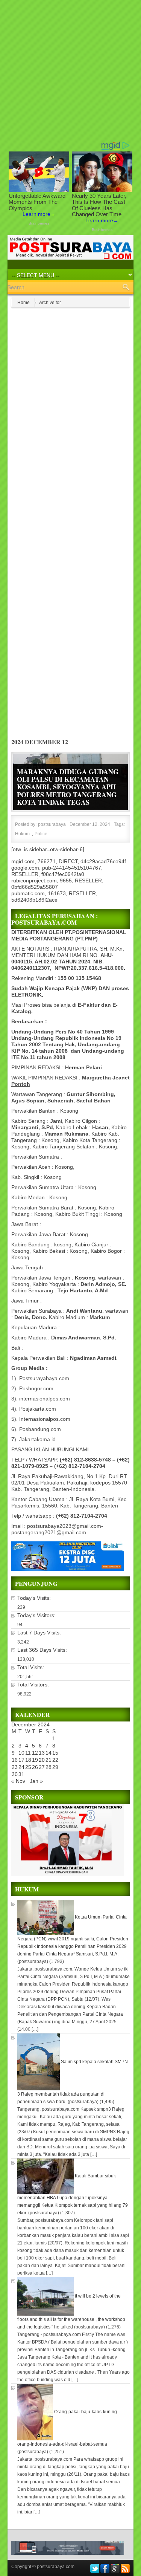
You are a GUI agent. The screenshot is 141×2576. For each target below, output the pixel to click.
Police (41, 834)
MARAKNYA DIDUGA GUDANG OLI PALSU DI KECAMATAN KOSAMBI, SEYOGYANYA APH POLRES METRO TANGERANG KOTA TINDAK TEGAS (68, 787)
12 (35, 1753)
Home (23, 303)
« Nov (18, 1781)
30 (15, 1774)
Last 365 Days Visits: (43, 1650)
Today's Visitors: (37, 1615)
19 (35, 1760)
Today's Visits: (35, 1598)
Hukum (22, 834)
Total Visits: (31, 1667)
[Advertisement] (70, 70)
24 (21, 1767)
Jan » (36, 1781)
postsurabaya (52, 824)
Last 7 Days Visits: (40, 1633)
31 (21, 1774)
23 (15, 1767)
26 (35, 1767)
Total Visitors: (34, 1685)
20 (42, 1760)
